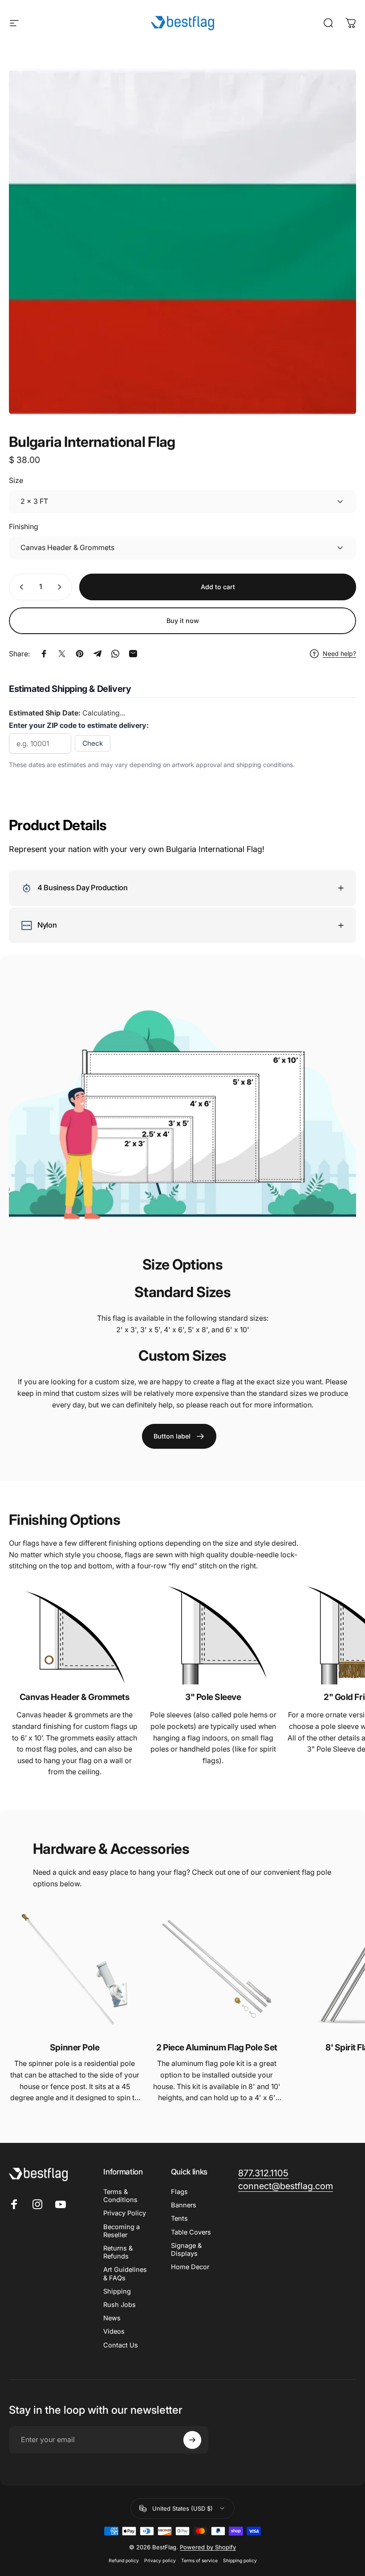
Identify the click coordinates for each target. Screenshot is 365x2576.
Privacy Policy (125, 2213)
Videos (114, 2331)
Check (93, 743)
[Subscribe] (192, 2440)
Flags (179, 2192)
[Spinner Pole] (75, 1969)
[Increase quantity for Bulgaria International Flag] (61, 587)
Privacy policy (160, 2561)
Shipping (117, 2291)
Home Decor (190, 2267)
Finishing (24, 526)
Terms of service (199, 2561)
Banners (184, 2205)
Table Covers (191, 2232)
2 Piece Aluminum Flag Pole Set (217, 2047)
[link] (179, 1436)
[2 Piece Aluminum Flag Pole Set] (217, 1969)
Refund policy (124, 2561)
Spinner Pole (75, 2047)
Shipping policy (240, 2561)
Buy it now (183, 621)
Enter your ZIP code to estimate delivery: (79, 725)
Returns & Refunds (118, 2252)
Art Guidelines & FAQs (125, 2274)
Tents (179, 2218)
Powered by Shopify (208, 2547)
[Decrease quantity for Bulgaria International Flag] (20, 587)
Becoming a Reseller (122, 2231)
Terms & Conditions (120, 2196)
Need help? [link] (339, 653)
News (112, 2318)
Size (16, 480)
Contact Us (121, 2345)
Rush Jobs (120, 2305)
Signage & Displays (186, 2250)
